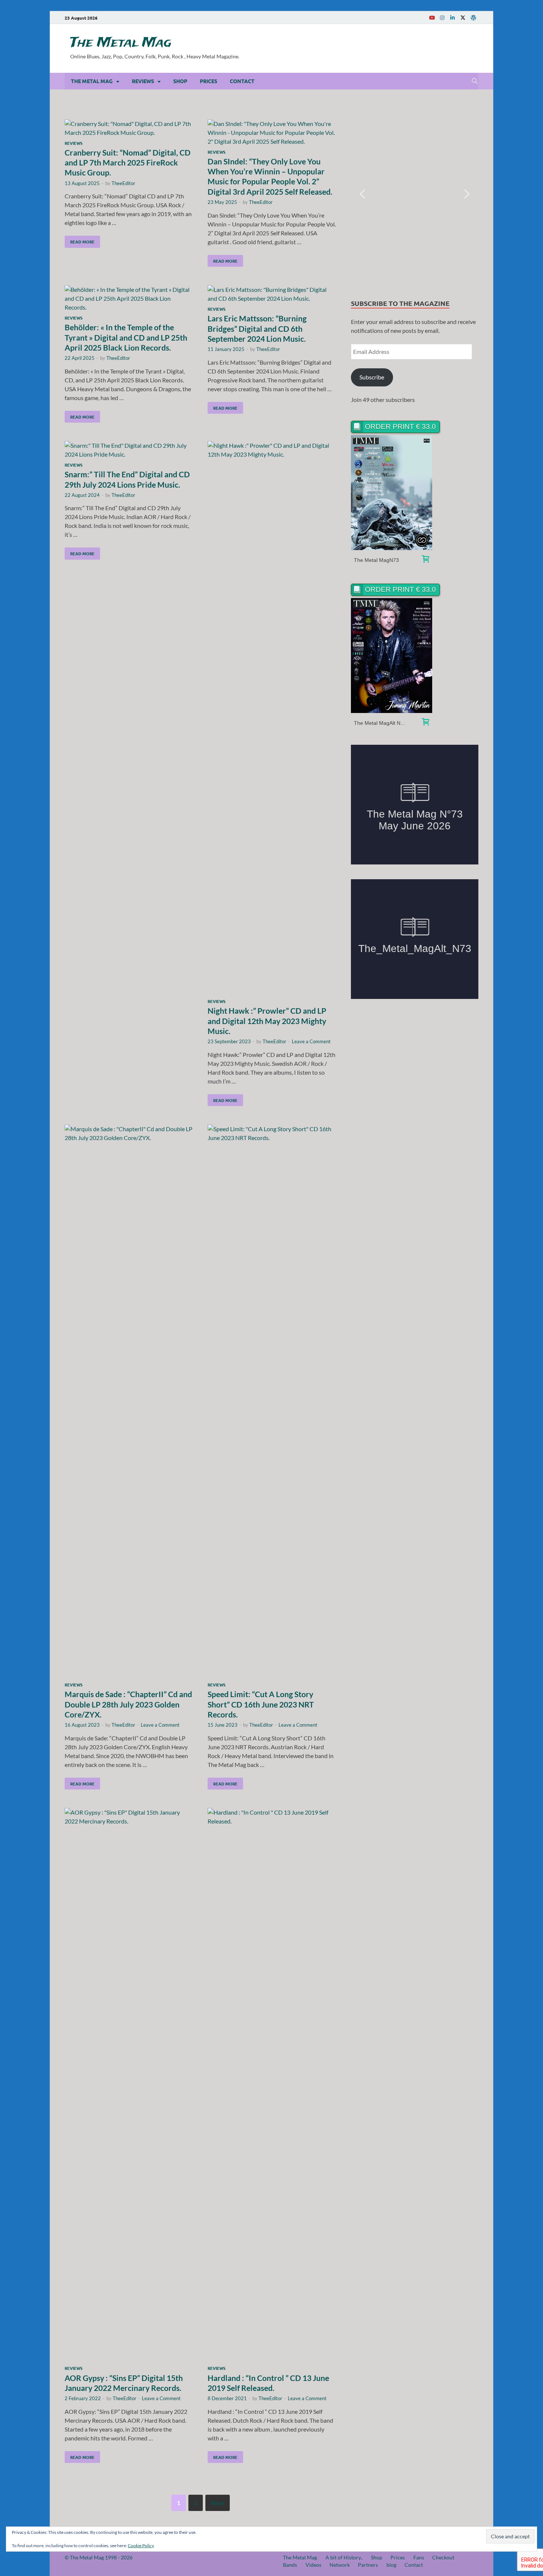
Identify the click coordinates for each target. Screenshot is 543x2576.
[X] (463, 18)
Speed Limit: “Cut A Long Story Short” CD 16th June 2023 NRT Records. (261, 1704)
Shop (180, 81)
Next (218, 2503)
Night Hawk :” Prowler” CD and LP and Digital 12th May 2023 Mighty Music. (267, 1021)
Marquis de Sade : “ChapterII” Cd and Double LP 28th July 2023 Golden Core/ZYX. (128, 1704)
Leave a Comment (311, 1041)
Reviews (143, 81)
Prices (209, 81)
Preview (392, 493)
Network (340, 2565)
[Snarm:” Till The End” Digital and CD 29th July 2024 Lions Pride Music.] (129, 450)
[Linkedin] (452, 18)
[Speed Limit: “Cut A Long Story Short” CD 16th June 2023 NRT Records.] (272, 1402)
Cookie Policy (141, 2546)
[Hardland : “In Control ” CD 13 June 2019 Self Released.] (272, 2085)
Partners (368, 2565)
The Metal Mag (121, 43)
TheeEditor (123, 183)
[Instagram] (442, 18)
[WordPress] (473, 18)
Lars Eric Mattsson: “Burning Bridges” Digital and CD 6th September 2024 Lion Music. (257, 328)
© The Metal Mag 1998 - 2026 (99, 2557)
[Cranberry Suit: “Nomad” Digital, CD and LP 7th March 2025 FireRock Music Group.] (129, 128)
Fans (419, 2557)
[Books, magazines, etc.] (426, 560)
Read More (80, 240)
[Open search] (475, 81)
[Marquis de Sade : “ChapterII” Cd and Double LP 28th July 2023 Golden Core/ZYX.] (129, 1402)
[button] (362, 194)
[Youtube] (432, 18)
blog (391, 2565)
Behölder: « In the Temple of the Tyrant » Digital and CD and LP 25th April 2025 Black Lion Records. (126, 337)
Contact (242, 81)
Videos (313, 2565)
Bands (290, 2565)
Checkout (443, 2557)
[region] (415, 194)
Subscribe (372, 377)
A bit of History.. (344, 2557)
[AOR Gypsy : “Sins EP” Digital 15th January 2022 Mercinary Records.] (129, 2085)
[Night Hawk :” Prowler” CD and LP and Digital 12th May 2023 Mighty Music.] (272, 718)
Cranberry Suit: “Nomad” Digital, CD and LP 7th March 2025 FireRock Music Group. (128, 163)
